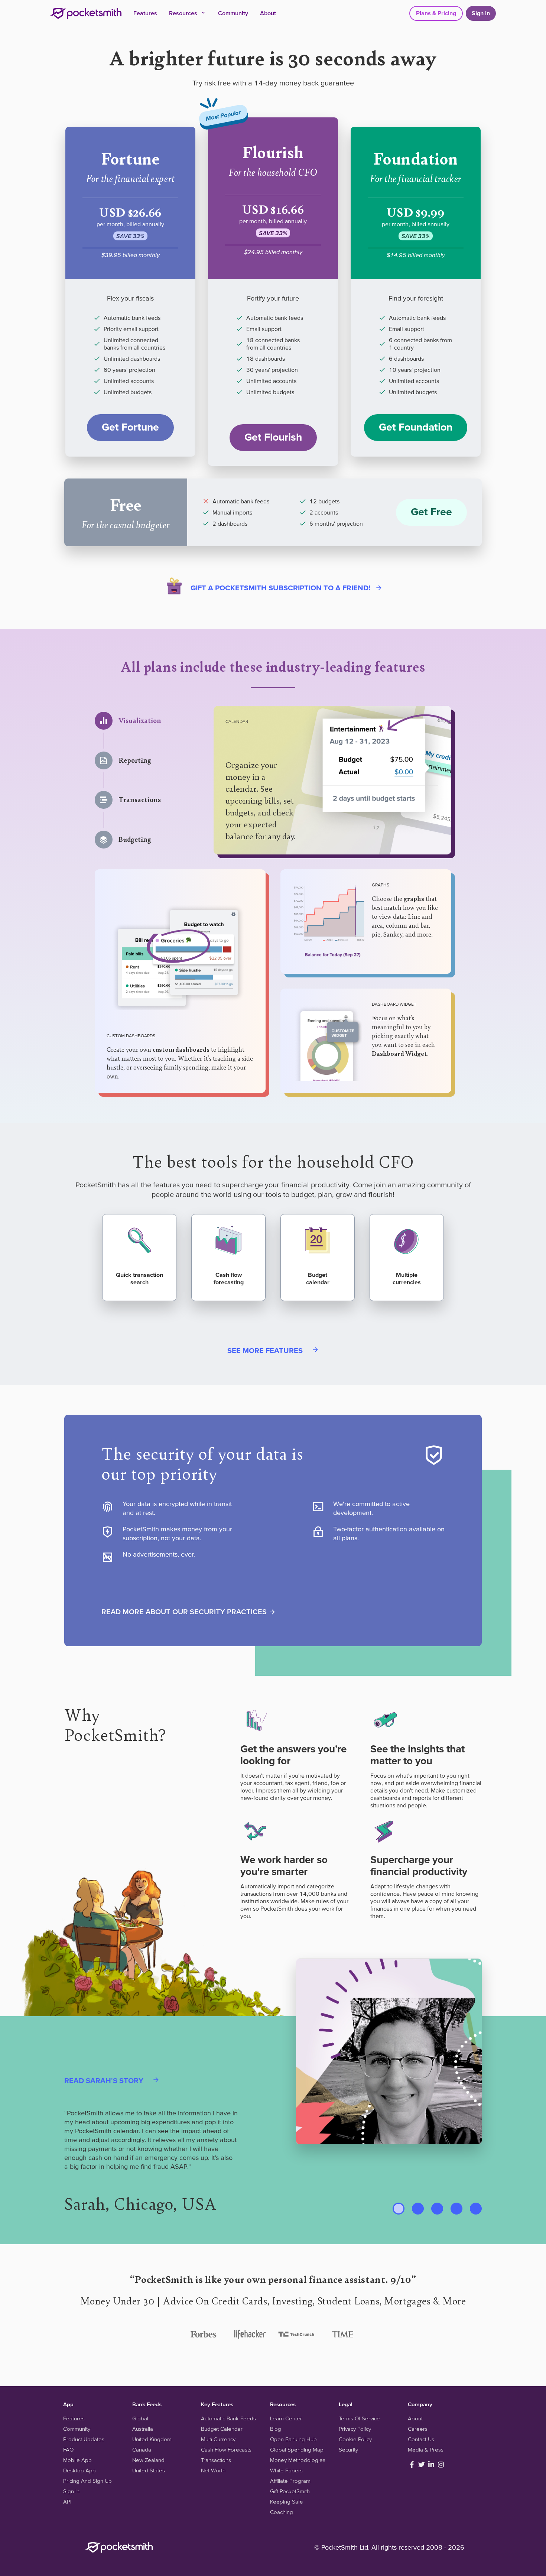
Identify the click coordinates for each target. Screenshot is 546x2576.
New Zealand (148, 2460)
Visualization (140, 721)
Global (140, 2418)
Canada (142, 2450)
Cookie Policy (355, 2439)
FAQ (68, 2450)
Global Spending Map (297, 2450)
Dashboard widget (394, 1004)
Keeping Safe (287, 2502)
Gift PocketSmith (290, 2491)
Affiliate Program (290, 2481)
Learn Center (286, 2418)
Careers (418, 2429)
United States (149, 2470)
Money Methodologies (298, 2460)
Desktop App (79, 2470)
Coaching (282, 2512)
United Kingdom (152, 2439)
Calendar (237, 721)
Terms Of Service (359, 2418)
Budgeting (135, 840)
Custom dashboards (131, 1036)
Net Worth (213, 2470)
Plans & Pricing (436, 13)
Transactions (140, 800)
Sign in (481, 13)
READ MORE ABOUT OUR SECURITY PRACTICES (185, 1612)
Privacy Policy (355, 2429)
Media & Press (426, 2450)
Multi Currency (218, 2439)
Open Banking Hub (293, 2439)
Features (145, 13)
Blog (276, 2429)
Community (233, 13)
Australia (143, 2429)
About (268, 13)
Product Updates (84, 2439)
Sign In (71, 2491)
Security (348, 2450)
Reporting (135, 760)
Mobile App (77, 2460)
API (67, 2502)
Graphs (381, 885)
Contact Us (421, 2439)
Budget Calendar (222, 2429)
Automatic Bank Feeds (228, 2418)
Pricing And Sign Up (87, 2481)
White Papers (286, 2470)
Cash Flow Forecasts (226, 2450)
